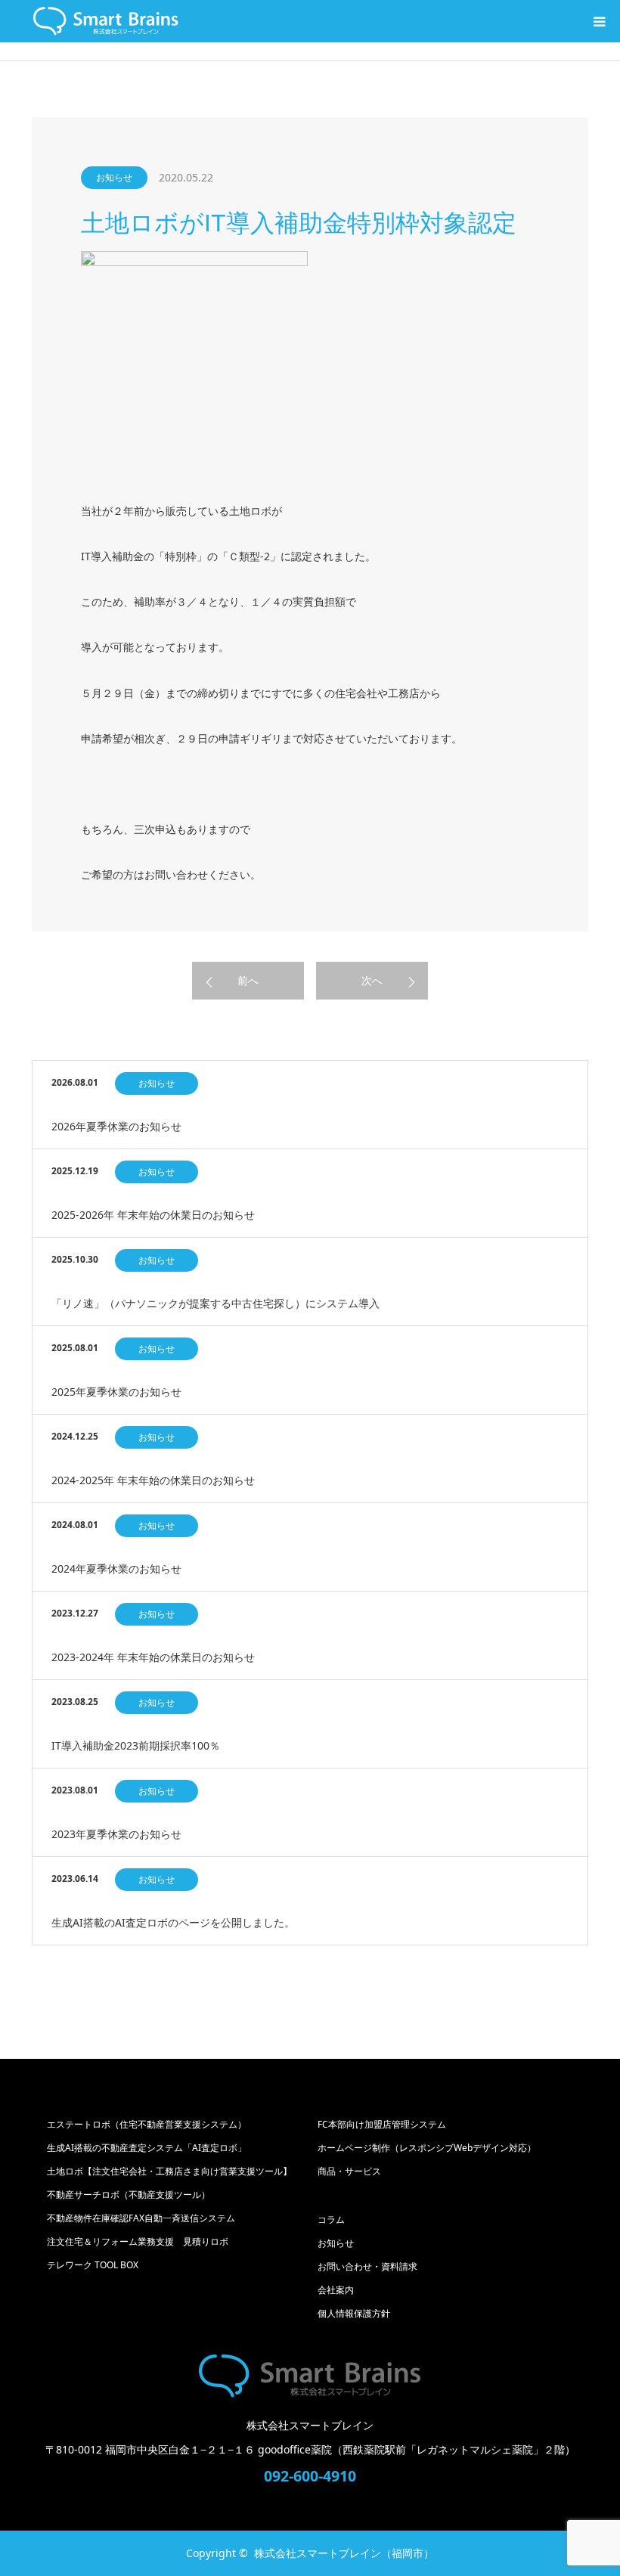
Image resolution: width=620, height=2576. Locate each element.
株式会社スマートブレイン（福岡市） (344, 2553)
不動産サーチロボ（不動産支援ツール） (129, 2195)
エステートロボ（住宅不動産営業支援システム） (147, 2124)
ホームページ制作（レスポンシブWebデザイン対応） (427, 2148)
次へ (372, 980)
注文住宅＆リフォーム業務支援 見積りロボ (138, 2241)
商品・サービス (349, 2171)
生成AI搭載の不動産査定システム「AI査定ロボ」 (151, 2148)
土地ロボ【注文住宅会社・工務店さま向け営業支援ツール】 (169, 2171)
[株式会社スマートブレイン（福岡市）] (310, 2376)
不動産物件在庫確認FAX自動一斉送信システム (141, 2218)
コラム (331, 2220)
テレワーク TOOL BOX (93, 2265)
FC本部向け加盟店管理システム (382, 2124)
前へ (248, 980)
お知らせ (114, 177)
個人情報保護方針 (354, 2313)
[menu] (599, 21)
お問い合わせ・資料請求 (367, 2266)
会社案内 (336, 2290)
